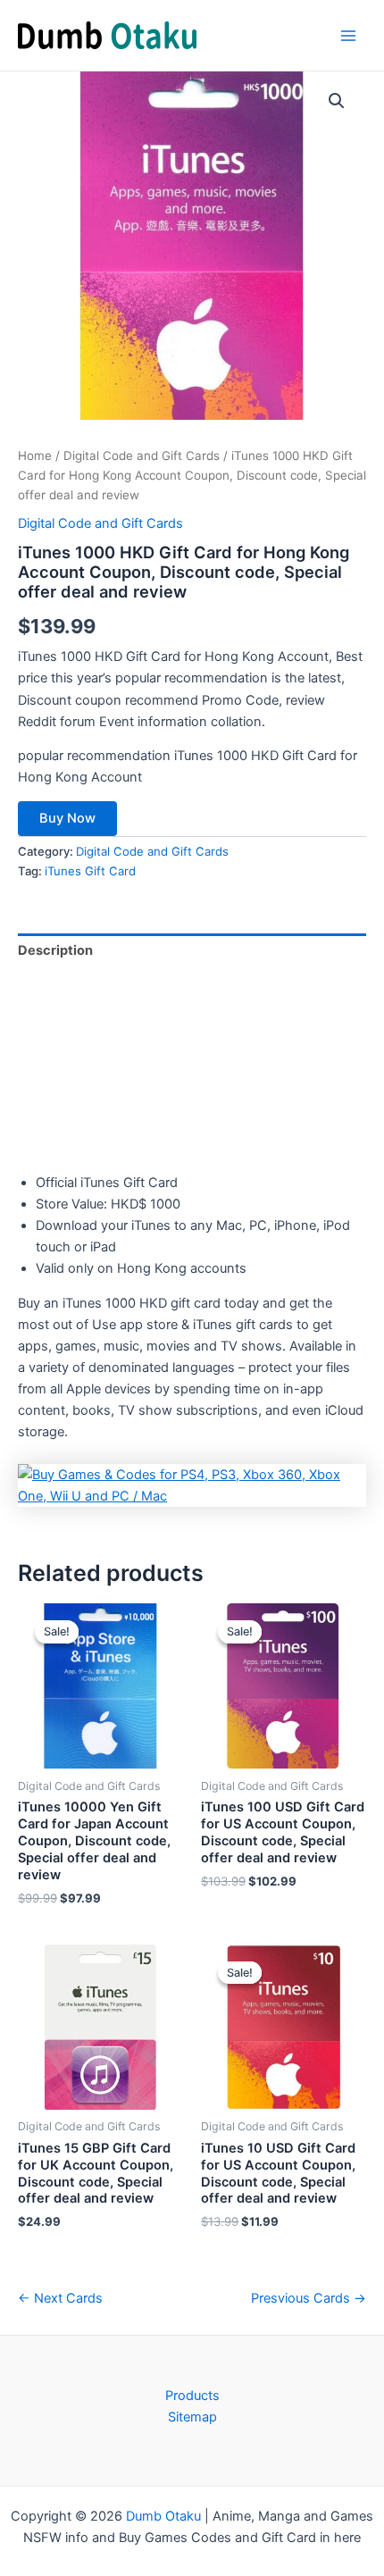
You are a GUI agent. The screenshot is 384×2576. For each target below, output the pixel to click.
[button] (337, 101)
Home (35, 456)
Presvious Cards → (309, 2298)
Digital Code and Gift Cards (142, 456)
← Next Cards (60, 2298)
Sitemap (192, 2417)
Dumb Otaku (163, 2516)
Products (192, 2396)
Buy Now (67, 818)
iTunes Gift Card (90, 871)
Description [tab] (55, 950)
